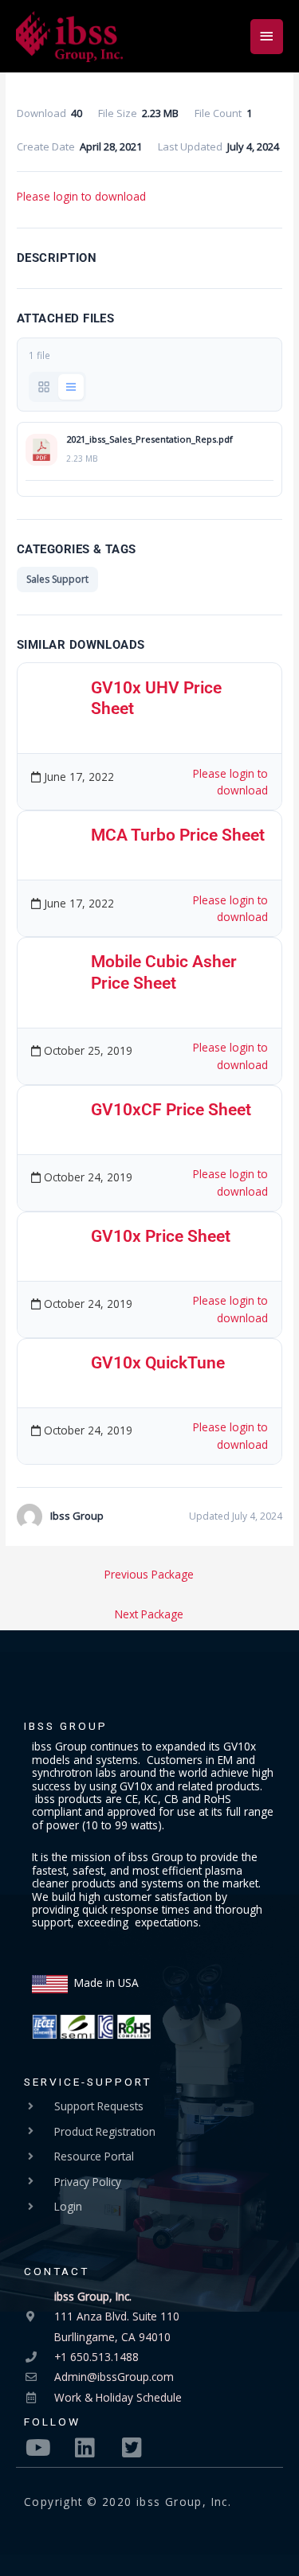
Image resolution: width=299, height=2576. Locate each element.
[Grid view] (44, 387)
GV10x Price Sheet (161, 1236)
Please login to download (81, 196)
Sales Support (57, 579)
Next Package (149, 1614)
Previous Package (149, 1574)
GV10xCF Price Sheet (171, 1110)
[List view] (71, 387)
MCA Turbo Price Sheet (178, 835)
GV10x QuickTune (158, 1363)
